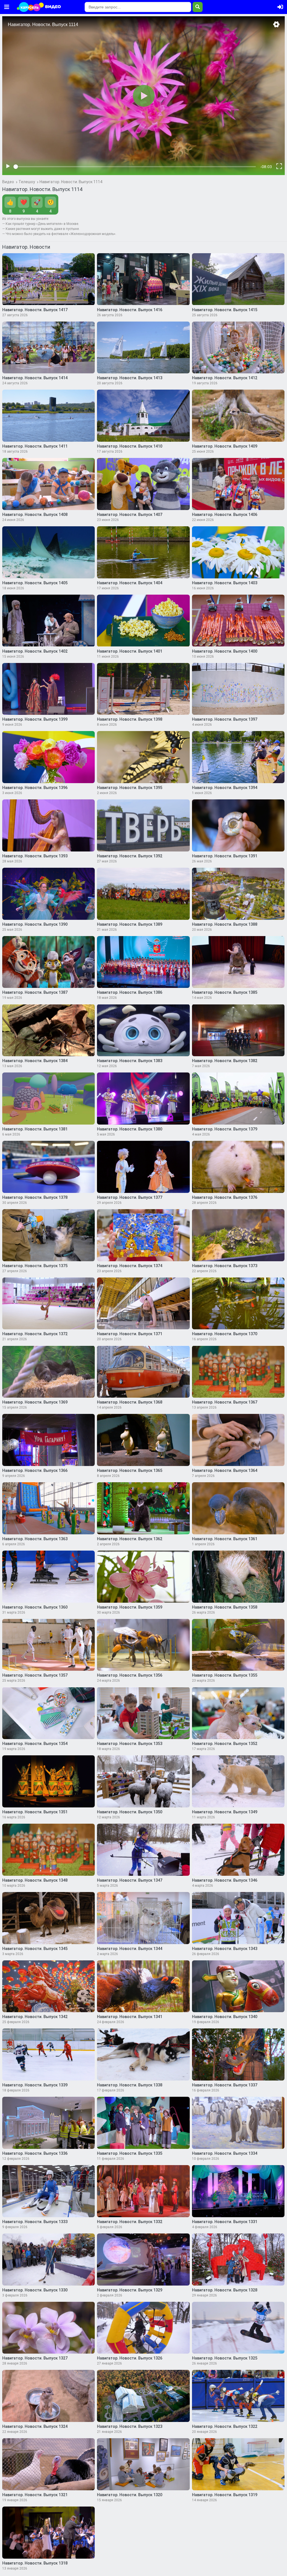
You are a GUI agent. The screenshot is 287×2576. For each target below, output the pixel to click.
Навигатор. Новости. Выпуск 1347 (130, 1880)
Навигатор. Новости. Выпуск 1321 (35, 2495)
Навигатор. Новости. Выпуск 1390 (35, 924)
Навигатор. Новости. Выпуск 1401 (130, 651)
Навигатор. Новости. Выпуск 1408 (35, 515)
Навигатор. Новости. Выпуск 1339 (35, 2085)
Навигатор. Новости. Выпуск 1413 (130, 378)
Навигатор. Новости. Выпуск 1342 (35, 2017)
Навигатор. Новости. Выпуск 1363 (35, 1539)
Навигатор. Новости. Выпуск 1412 (225, 378)
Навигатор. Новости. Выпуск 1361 (225, 1539)
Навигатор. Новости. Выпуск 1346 (225, 1880)
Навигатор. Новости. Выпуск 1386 (130, 992)
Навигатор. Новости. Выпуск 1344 (130, 1949)
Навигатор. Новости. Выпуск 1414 (35, 378)
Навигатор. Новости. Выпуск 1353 (130, 1744)
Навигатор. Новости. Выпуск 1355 (225, 1675)
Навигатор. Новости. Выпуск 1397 (225, 719)
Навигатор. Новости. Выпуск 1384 (35, 1061)
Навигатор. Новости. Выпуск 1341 (130, 2017)
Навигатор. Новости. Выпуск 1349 (225, 1812)
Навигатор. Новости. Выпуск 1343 (225, 1949)
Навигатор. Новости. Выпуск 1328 (225, 2290)
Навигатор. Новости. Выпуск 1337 (225, 2085)
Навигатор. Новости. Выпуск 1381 (35, 1129)
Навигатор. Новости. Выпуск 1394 (225, 788)
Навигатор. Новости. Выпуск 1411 (35, 446)
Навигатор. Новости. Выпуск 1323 (130, 2426)
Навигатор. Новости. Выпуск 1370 (225, 1334)
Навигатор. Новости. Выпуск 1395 (130, 788)
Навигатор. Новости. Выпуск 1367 (225, 1402)
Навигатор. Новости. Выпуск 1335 (130, 2153)
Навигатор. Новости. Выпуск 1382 (225, 1061)
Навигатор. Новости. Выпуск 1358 (225, 1607)
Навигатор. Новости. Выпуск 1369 (35, 1402)
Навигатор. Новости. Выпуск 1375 (35, 1266)
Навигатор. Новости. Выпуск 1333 (35, 2222)
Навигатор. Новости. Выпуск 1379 (225, 1129)
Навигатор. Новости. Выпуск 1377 (130, 1197)
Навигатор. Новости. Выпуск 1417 (35, 310)
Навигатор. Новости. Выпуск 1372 (35, 1334)
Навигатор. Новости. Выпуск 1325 (225, 2358)
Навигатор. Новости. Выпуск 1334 (225, 2153)
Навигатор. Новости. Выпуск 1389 (130, 924)
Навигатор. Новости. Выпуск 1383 (130, 1061)
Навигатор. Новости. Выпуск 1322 (225, 2426)
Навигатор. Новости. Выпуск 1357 (35, 1675)
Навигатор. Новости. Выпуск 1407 (130, 515)
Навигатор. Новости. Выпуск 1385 (225, 992)
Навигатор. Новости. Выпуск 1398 (130, 719)
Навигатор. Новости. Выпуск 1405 (35, 583)
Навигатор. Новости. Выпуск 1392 (130, 856)
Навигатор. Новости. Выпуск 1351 (35, 1812)
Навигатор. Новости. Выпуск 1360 (35, 1607)
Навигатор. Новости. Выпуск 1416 (130, 310)
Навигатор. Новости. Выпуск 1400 (225, 651)
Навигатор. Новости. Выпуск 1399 (35, 719)
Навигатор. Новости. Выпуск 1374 (130, 1266)
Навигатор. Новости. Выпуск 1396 (35, 788)
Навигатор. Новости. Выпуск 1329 (130, 2290)
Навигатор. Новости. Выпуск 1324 (35, 2426)
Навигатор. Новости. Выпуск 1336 (35, 2153)
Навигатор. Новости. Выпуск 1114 (71, 182)
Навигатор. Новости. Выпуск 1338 (130, 2085)
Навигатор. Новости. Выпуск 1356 (130, 1675)
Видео (8, 182)
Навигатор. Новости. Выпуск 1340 (225, 2017)
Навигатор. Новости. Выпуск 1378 (35, 1197)
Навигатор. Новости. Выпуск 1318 (35, 2563)
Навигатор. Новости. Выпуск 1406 (225, 515)
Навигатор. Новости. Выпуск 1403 (225, 583)
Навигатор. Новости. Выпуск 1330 (35, 2290)
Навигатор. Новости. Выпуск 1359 (130, 1607)
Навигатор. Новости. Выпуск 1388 (225, 924)
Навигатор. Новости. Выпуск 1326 (130, 2358)
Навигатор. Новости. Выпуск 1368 (130, 1402)
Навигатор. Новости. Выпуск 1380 (130, 1129)
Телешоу (27, 182)
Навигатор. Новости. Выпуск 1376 (225, 1197)
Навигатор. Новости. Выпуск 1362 (130, 1539)
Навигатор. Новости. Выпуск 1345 (35, 1949)
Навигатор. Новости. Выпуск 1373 (225, 1266)
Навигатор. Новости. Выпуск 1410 (130, 446)
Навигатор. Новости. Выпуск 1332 (130, 2222)
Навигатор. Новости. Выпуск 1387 (35, 992)
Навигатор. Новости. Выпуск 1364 (225, 1470)
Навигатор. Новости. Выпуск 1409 (225, 446)
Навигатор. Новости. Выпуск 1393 (35, 856)
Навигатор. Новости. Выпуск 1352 (225, 1744)
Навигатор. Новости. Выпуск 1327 (35, 2358)
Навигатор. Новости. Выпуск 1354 (35, 1744)
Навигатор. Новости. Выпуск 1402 (35, 651)
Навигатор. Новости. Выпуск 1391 (225, 856)
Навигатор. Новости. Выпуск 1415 (225, 310)
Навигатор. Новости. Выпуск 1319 (225, 2495)
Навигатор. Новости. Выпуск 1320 (130, 2495)
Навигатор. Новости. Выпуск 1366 (35, 1470)
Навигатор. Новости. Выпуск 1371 (130, 1334)
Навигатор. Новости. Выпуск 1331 (225, 2222)
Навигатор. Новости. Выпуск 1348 (35, 1880)
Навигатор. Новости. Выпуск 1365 (130, 1470)
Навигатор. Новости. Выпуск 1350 (130, 1812)
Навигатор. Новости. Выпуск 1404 (130, 583)
